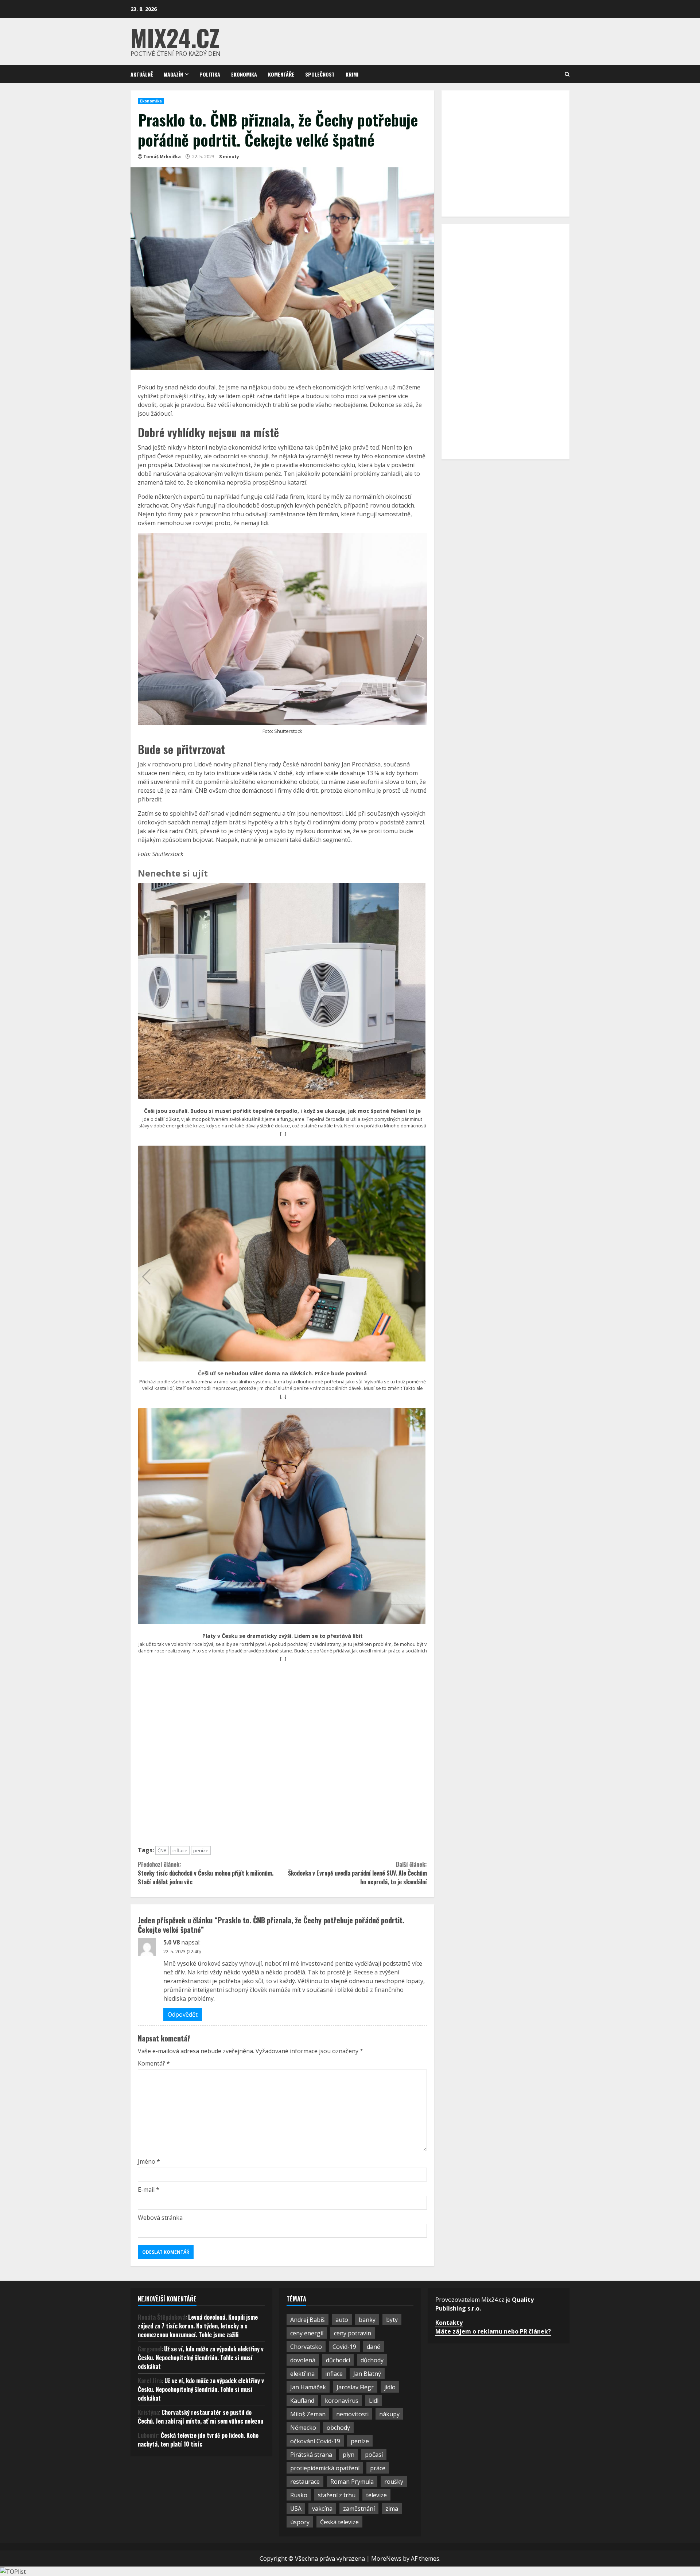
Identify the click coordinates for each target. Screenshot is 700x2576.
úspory (300, 2522)
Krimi (352, 74)
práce (378, 2468)
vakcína (322, 2509)
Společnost (320, 74)
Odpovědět (183, 2014)
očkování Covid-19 (315, 2441)
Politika (210, 74)
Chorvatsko (306, 2347)
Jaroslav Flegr (355, 2387)
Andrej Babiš (308, 2320)
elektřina (302, 2374)
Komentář (154, 2063)
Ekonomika (244, 74)
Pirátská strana (311, 2455)
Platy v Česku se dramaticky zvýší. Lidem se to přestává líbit (283, 1636)
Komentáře (281, 74)
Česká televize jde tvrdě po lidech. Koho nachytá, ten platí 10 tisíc (198, 2440)
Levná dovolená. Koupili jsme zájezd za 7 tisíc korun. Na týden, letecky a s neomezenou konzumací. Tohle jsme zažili (198, 2326)
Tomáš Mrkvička (162, 157)
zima (392, 2509)
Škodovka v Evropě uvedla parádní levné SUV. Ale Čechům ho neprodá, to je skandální (357, 1873)
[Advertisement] (282, 1757)
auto (342, 2320)
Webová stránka (160, 2218)
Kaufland (302, 2401)
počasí (374, 2455)
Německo (303, 2428)
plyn (349, 2455)
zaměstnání (359, 2509)
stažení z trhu (337, 2495)
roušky (394, 2482)
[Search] (567, 74)
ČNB (162, 1850)
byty (392, 2320)
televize (376, 2495)
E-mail (149, 2190)
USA (296, 2509)
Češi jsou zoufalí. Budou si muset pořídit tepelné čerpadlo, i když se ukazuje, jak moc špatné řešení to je (282, 1111)
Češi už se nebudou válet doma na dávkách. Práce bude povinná (282, 1374)
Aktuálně (142, 74)
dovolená (303, 2360)
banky (367, 2320)
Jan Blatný (367, 2374)
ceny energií (307, 2333)
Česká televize (339, 2522)
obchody (338, 2428)
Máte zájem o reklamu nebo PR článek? (493, 2331)
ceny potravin (353, 2333)
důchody (372, 2360)
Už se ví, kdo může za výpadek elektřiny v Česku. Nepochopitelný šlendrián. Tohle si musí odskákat (201, 2358)
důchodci (338, 2360)
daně (374, 2347)
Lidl (374, 2401)
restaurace (305, 2482)
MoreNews (386, 2558)
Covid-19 (344, 2347)
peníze (201, 1850)
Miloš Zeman (308, 2414)
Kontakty (449, 2323)
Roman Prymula (352, 2482)
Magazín (173, 74)
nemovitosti (352, 2414)
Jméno (149, 2161)
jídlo (390, 2387)
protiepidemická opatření (325, 2468)
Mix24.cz (175, 37)
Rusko (299, 2495)
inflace (180, 1850)
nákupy (389, 2414)
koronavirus (342, 2401)
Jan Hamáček (308, 2387)
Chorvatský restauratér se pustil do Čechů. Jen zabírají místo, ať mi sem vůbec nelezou (201, 2417)
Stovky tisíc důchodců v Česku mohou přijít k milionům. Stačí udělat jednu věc (206, 1873)
